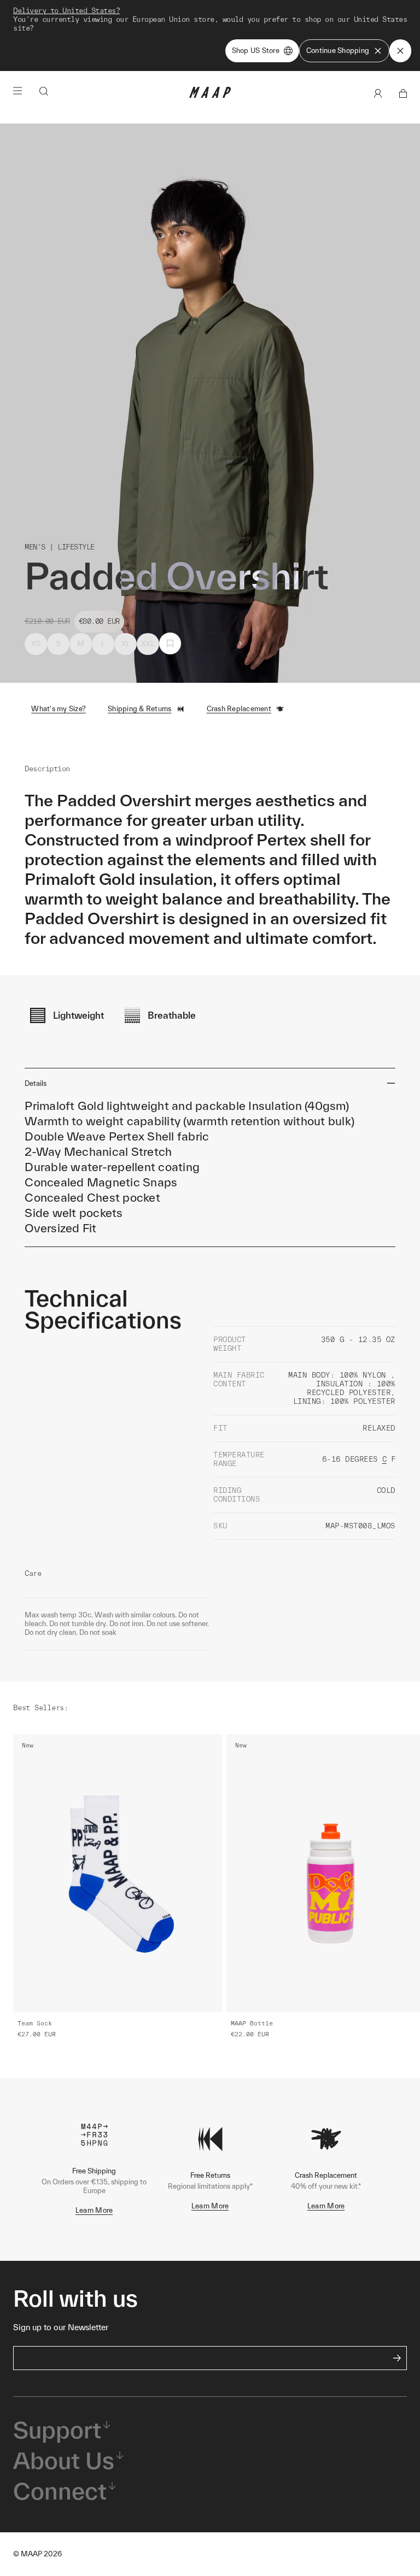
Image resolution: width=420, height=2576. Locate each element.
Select (203, 644)
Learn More (94, 2210)
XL (126, 644)
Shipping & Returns (140, 709)
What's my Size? (59, 709)
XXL (148, 644)
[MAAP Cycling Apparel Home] (210, 95)
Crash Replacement (239, 709)
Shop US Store (256, 51)
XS (36, 644)
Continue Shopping (338, 51)
